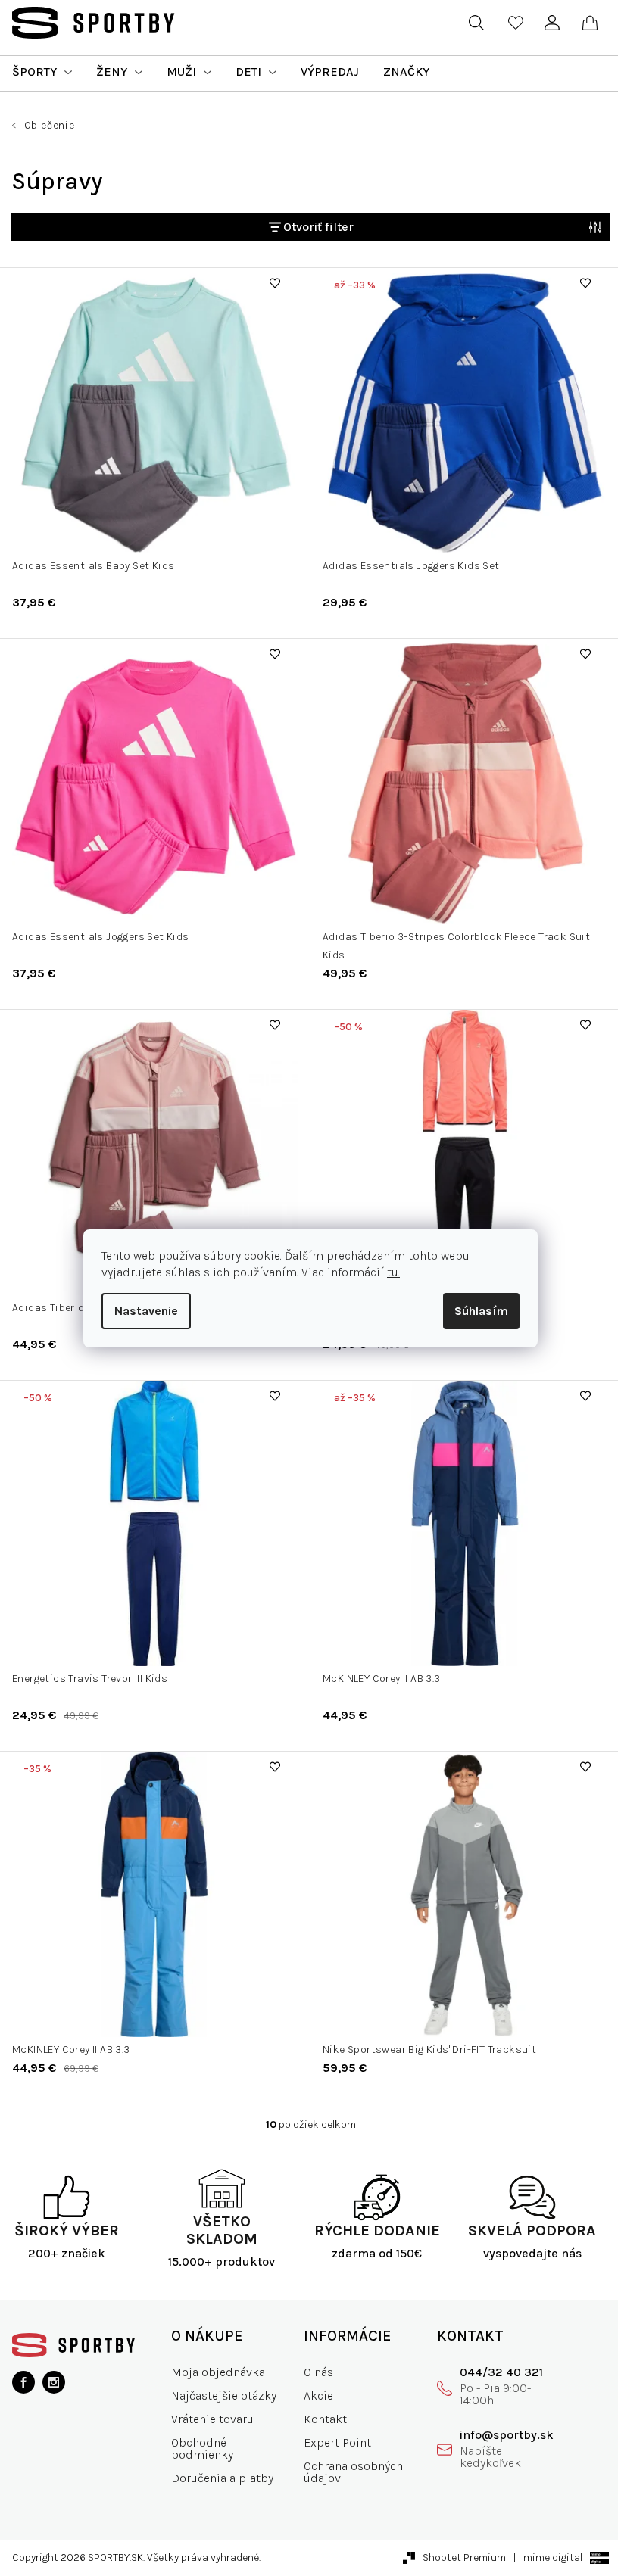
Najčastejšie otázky (224, 2395)
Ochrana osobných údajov (353, 2472)
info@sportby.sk (507, 2435)
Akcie (318, 2395)
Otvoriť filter (318, 227)
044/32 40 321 (501, 2372)
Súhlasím (481, 1311)
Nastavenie (146, 1311)
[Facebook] (23, 2382)
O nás (318, 2372)
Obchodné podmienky (202, 2448)
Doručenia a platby (222, 2478)
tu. (393, 1272)
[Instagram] (54, 2382)
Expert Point (337, 2442)
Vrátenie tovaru (212, 2419)
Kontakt (325, 2419)
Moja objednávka (218, 2372)
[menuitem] (42, 72)
